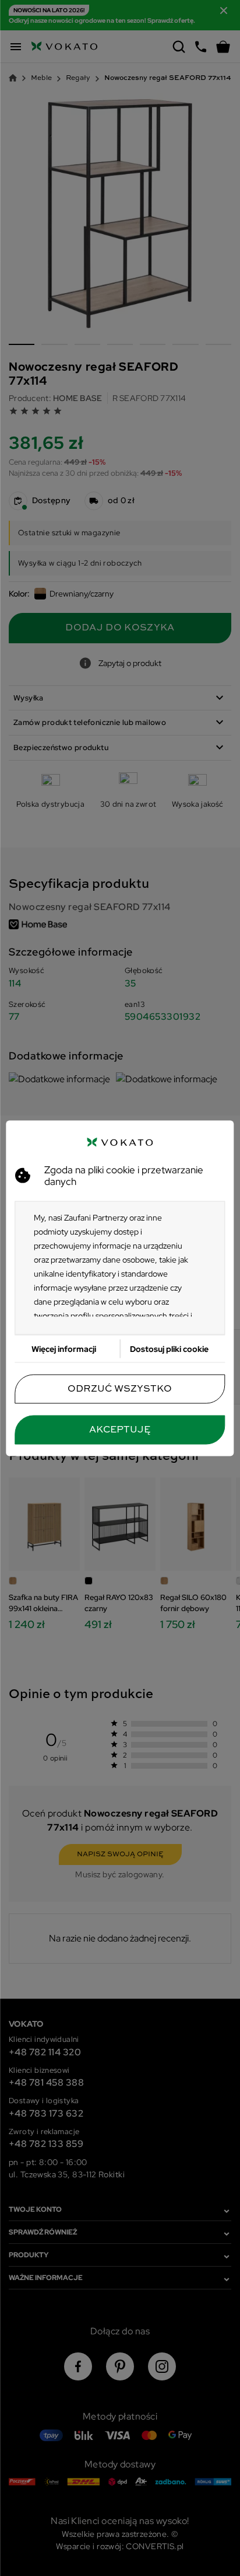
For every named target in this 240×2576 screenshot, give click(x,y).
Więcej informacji (64, 1348)
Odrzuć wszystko (120, 1389)
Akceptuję (120, 1430)
